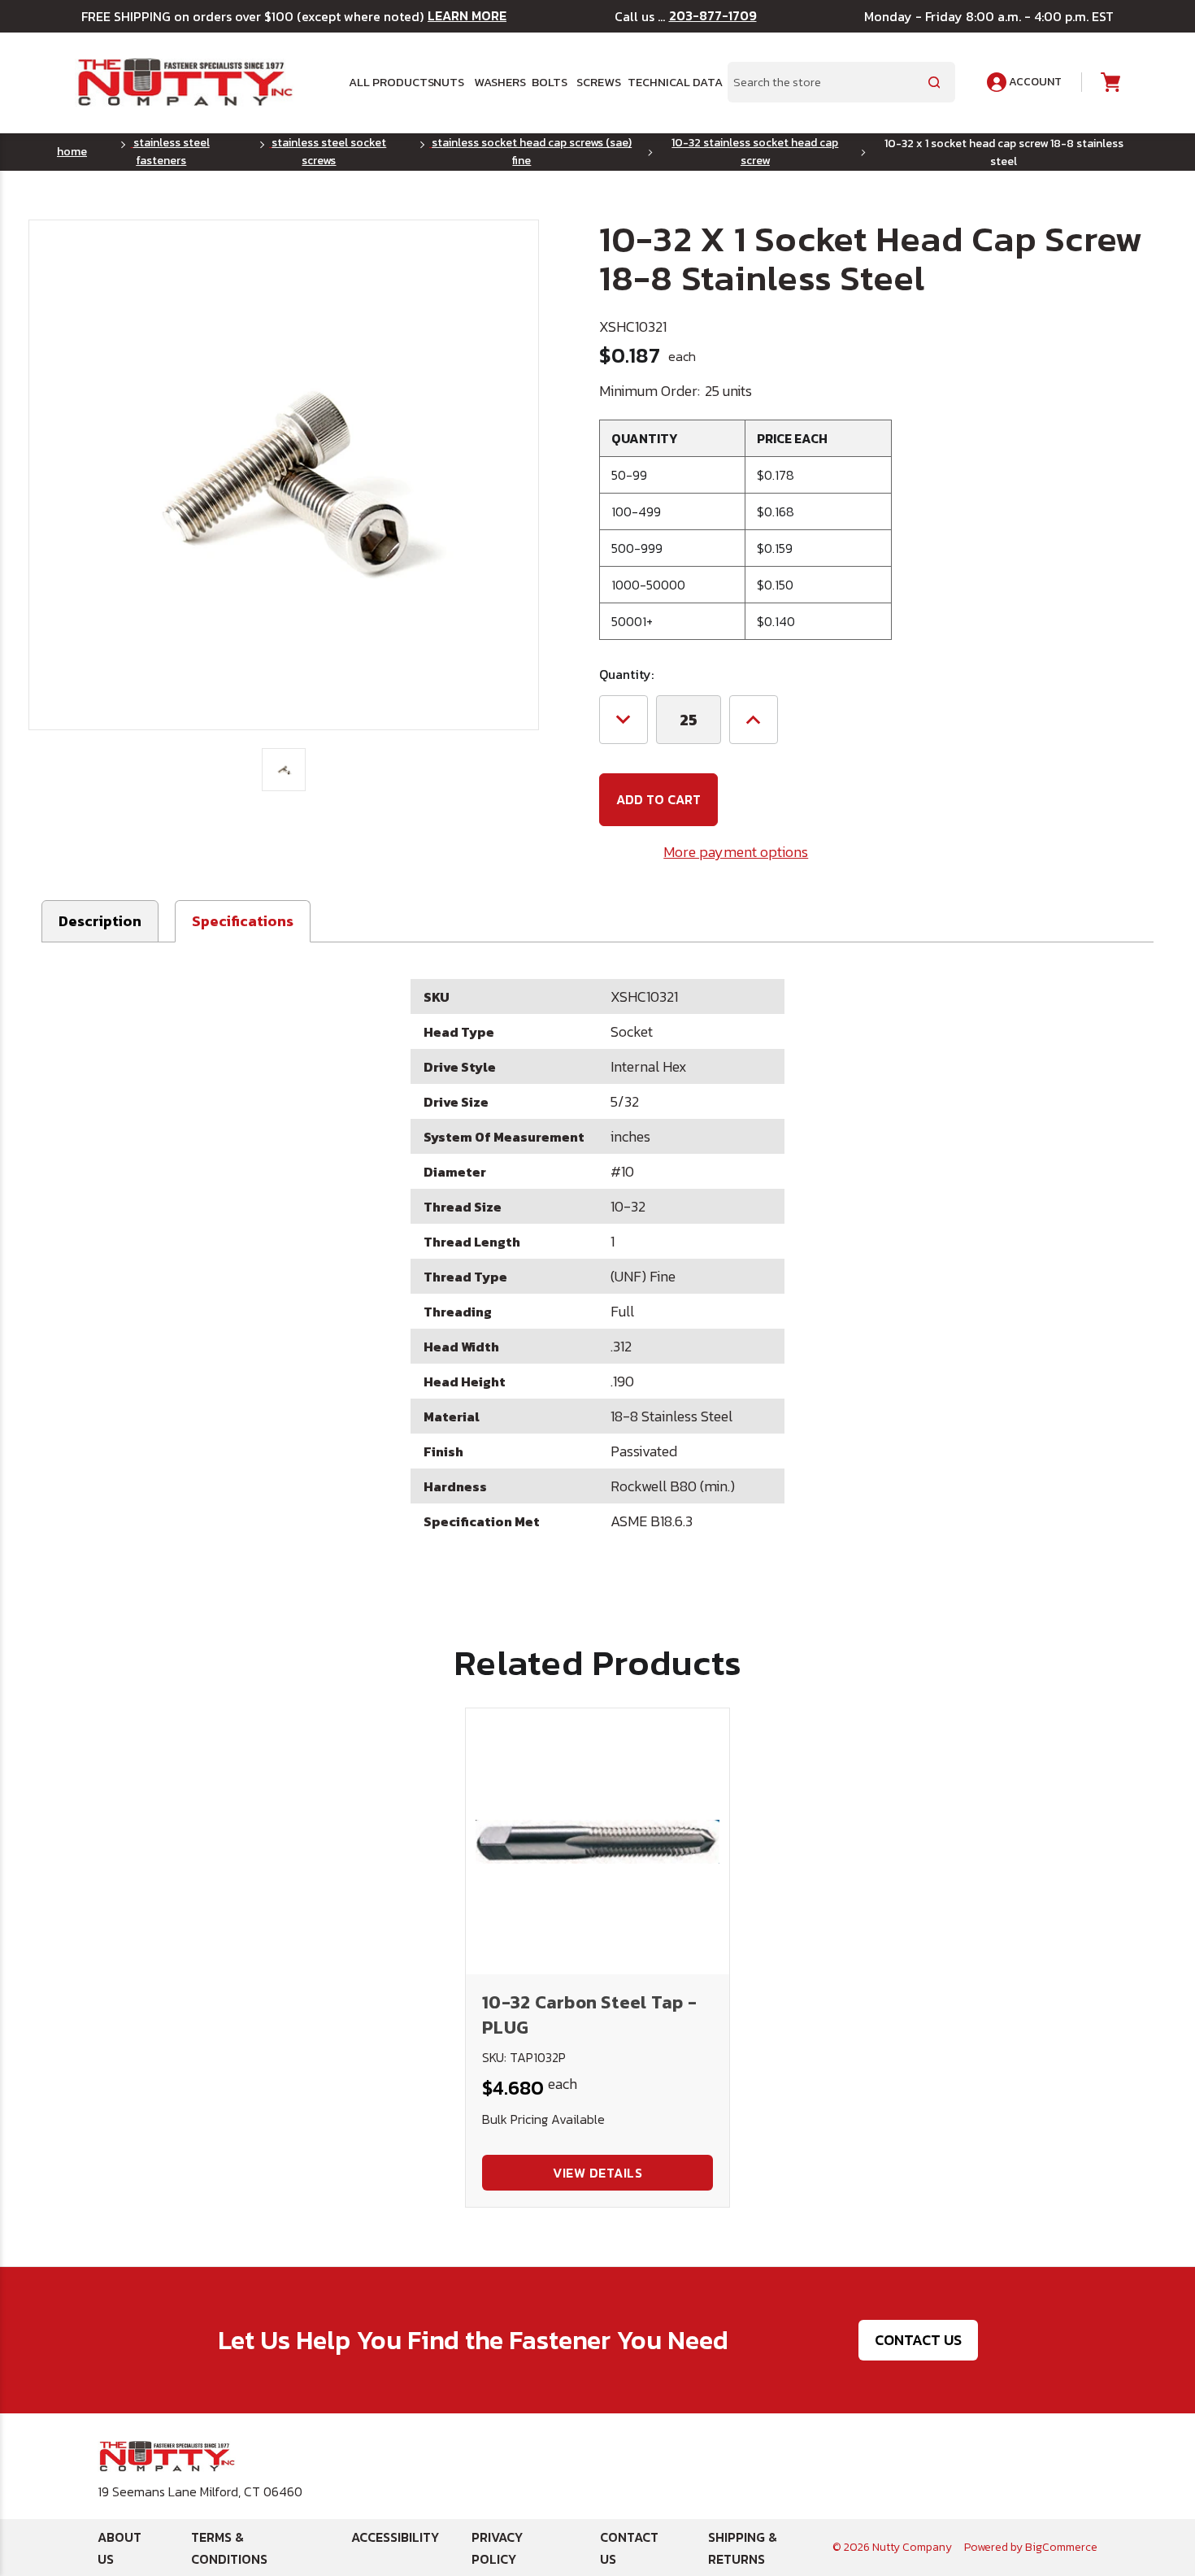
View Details (597, 2173)
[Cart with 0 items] (1109, 83)
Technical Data (668, 82)
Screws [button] (596, 82)
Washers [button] (497, 82)
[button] (243, 921)
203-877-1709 (713, 16)
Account (1034, 82)
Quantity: (626, 674)
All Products (385, 82)
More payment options (736, 852)
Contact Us (918, 2340)
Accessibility (395, 2537)
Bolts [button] (548, 82)
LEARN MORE (467, 16)
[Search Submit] (934, 82)
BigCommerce (1061, 2547)
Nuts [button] (448, 82)
